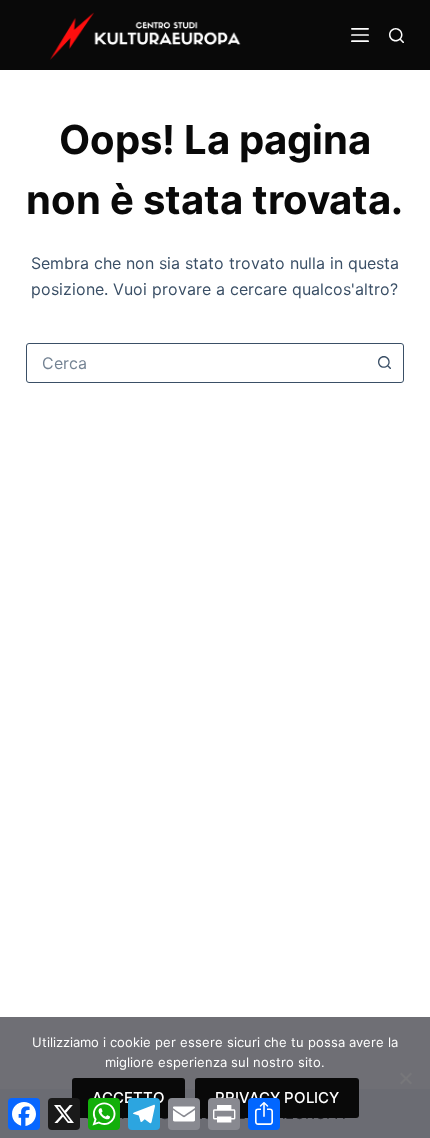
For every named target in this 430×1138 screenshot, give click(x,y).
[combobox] (196, 363)
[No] (405, 1078)
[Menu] (360, 35)
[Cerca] (396, 35)
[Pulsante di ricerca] (384, 363)
